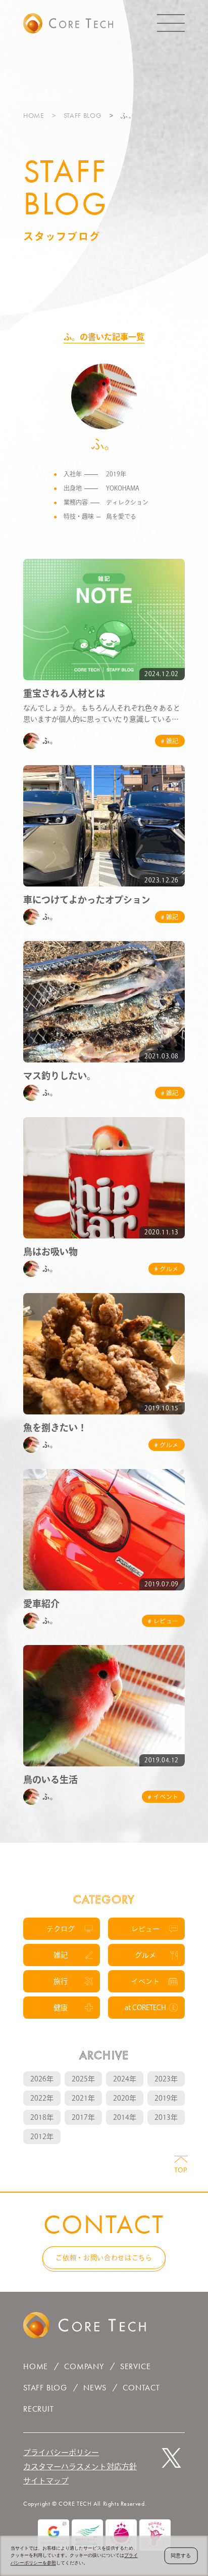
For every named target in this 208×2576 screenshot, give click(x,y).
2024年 (125, 2079)
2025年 (83, 2079)
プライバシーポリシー (61, 2452)
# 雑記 (170, 741)
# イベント (163, 1797)
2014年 (125, 2117)
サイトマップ (46, 2481)
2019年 (166, 2098)
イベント (145, 1981)
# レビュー (163, 1621)
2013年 (166, 2117)
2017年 (83, 2117)
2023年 (166, 2079)
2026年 (42, 2079)
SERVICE (136, 2366)
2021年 (83, 2098)
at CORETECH (145, 2008)
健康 (61, 2008)
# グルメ (167, 1269)
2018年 (42, 2117)
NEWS (95, 2388)
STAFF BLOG (83, 115)
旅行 (61, 1981)
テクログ (61, 1929)
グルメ (145, 1955)
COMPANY (84, 2366)
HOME (34, 115)
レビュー (145, 1929)
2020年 (125, 2098)
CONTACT (141, 2388)
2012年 (42, 2137)
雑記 (61, 1955)
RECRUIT (39, 2409)
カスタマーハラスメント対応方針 (80, 2467)
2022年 (42, 2098)
